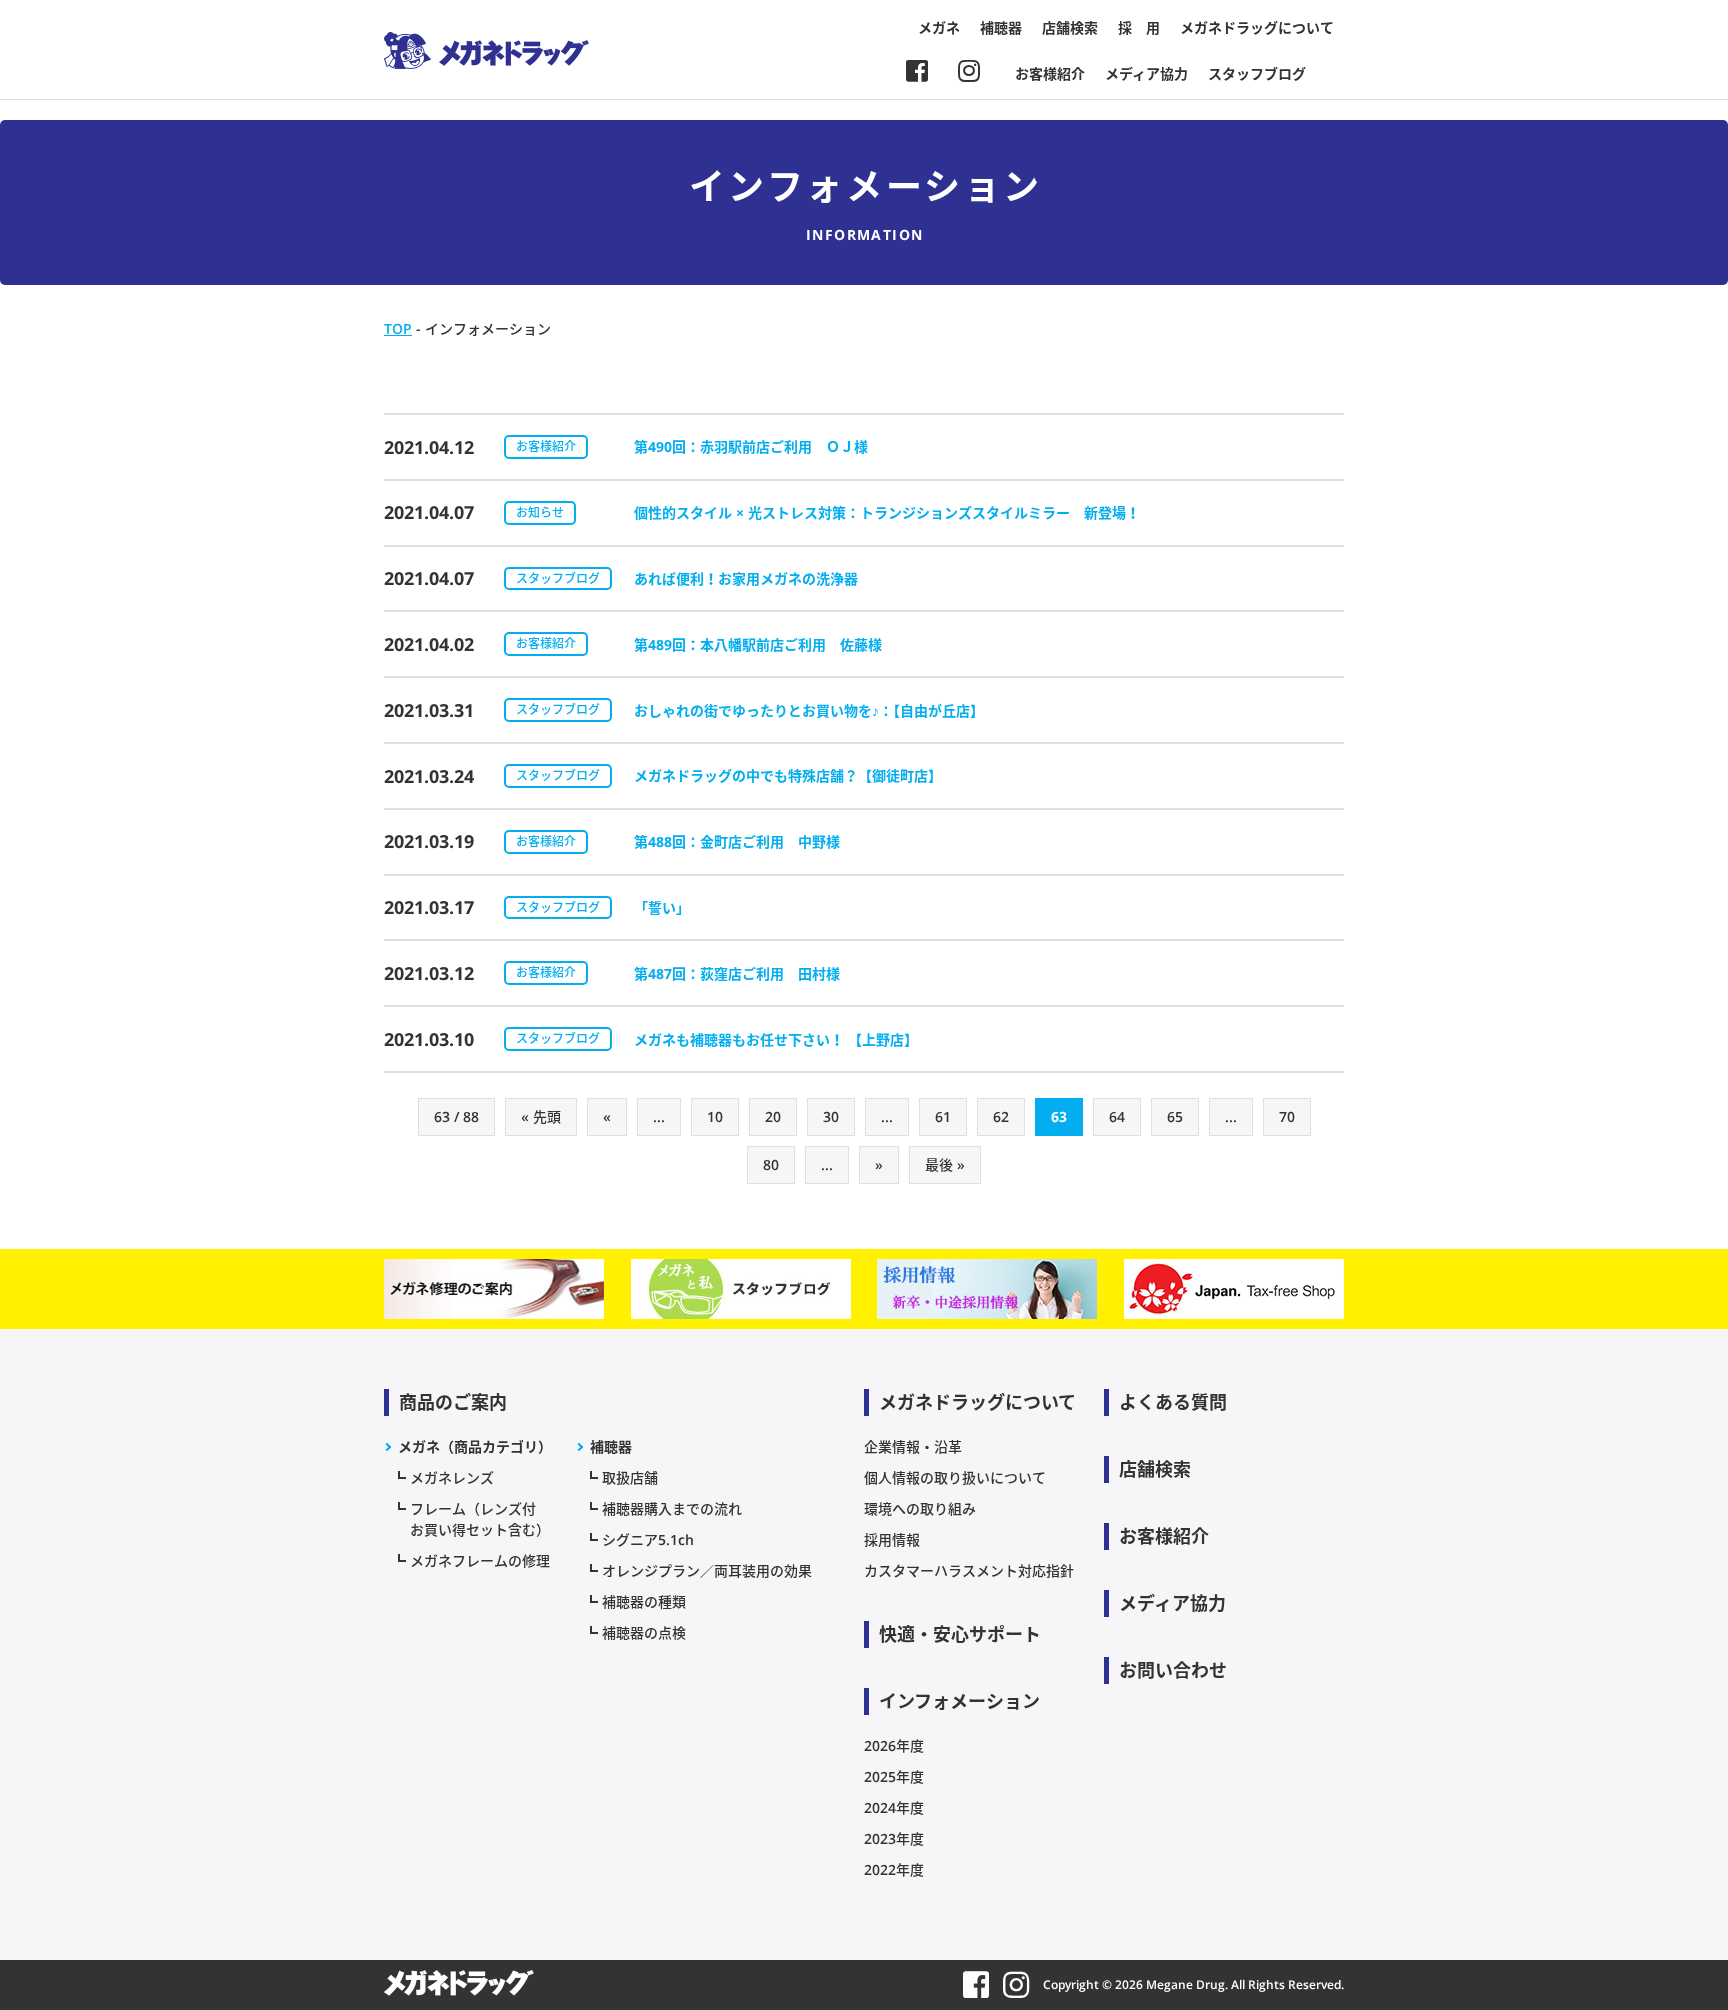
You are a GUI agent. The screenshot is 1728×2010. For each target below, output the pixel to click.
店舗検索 (1070, 27)
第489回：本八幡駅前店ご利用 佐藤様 (758, 644)
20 (773, 1116)
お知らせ (540, 512)
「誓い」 (662, 907)
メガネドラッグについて (1257, 27)
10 (715, 1116)
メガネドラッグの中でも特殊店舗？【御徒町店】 (788, 775)
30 (831, 1116)
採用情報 (892, 1539)
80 (771, 1164)
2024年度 (894, 1807)
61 (943, 1116)
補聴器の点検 (644, 1632)
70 (1287, 1116)
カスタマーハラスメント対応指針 (969, 1570)
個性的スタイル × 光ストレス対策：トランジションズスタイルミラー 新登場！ (887, 512)
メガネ (939, 27)
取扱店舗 (630, 1477)
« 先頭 (541, 1116)
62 (1001, 1116)
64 (1117, 1116)
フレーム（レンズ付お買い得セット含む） (480, 1519)
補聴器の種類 (644, 1601)
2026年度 (894, 1745)
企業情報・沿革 (913, 1446)
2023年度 (894, 1838)
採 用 (1139, 27)
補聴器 (1001, 27)
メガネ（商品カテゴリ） (475, 1446)
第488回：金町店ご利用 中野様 (737, 841)
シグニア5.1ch (648, 1539)
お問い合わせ (1173, 1670)
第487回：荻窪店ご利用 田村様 (737, 973)
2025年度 (894, 1776)
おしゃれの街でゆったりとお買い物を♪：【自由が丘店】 (809, 710)
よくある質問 (1173, 1402)
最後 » (945, 1164)
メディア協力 (1146, 73)
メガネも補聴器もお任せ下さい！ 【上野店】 (776, 1039)
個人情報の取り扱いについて (955, 1477)
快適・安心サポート (960, 1634)
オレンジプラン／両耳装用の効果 (707, 1570)
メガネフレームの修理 (480, 1560)
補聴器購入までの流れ (672, 1508)
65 (1175, 1116)
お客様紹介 (1050, 73)
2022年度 (894, 1869)
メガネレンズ (452, 1477)
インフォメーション (959, 1701)
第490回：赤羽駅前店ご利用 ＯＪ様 (751, 446)
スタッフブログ (1257, 73)
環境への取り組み (920, 1508)
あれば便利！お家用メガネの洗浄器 (746, 578)
